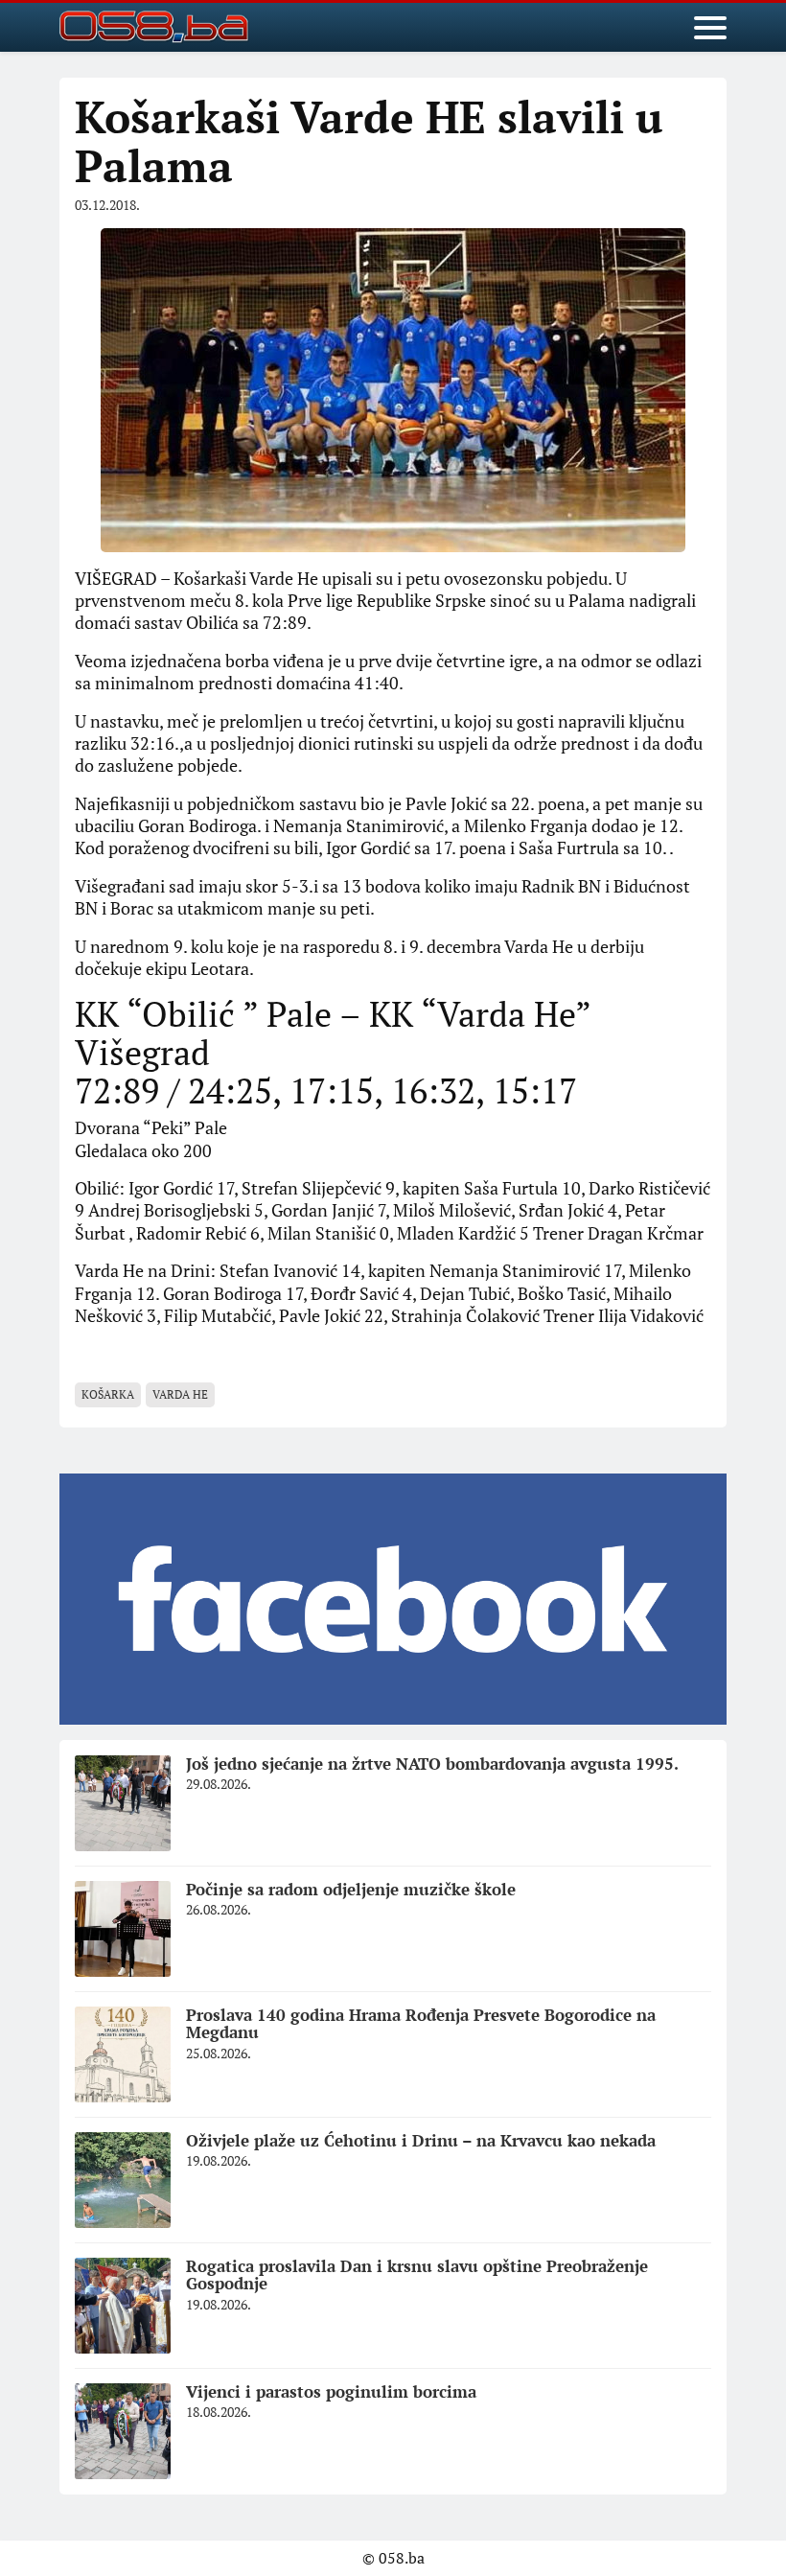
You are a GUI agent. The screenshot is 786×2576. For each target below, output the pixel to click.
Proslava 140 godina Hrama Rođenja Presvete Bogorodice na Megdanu (421, 2024)
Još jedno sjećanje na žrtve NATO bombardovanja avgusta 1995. (432, 1764)
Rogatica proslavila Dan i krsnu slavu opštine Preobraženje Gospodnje (417, 2275)
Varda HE (180, 1394)
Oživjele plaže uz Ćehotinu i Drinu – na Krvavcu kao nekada (421, 2140)
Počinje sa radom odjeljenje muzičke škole (351, 1889)
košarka (108, 1394)
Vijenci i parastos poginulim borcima (331, 2391)
